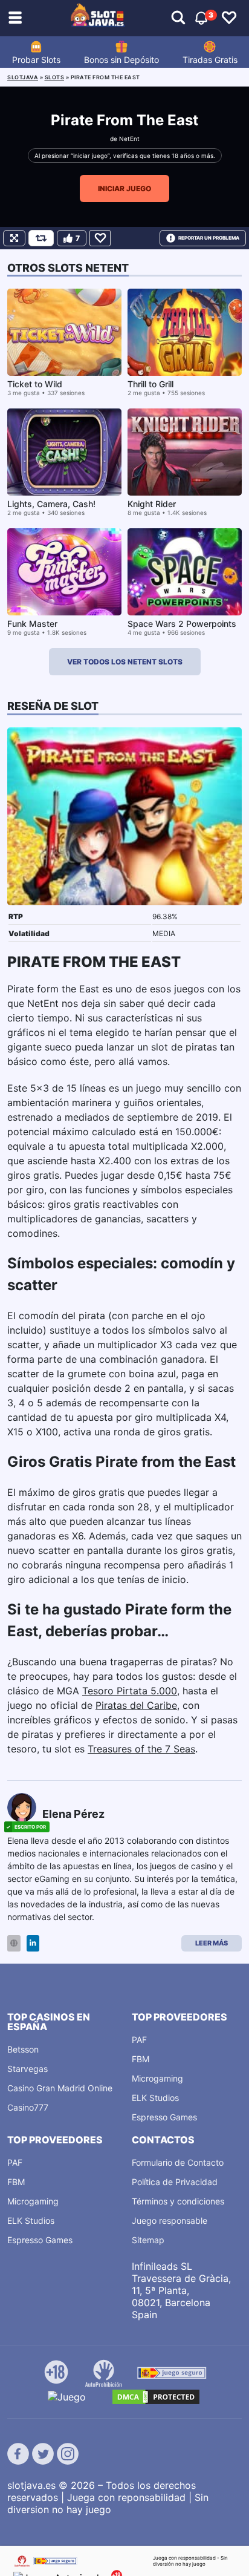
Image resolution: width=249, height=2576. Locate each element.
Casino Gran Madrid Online (60, 2088)
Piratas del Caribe (136, 1705)
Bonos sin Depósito (121, 60)
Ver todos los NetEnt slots (125, 662)
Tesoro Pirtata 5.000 (130, 1691)
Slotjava (23, 77)
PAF (139, 2040)
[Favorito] (100, 238)
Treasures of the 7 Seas (141, 1749)
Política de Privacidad (175, 2182)
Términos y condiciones (178, 2201)
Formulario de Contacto (178, 2162)
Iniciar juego (124, 188)
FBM (141, 2059)
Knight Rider (152, 504)
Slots (55, 77)
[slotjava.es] (98, 18)
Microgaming (157, 2078)
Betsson (23, 2049)
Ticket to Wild (35, 384)
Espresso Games (164, 2117)
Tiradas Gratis (210, 60)
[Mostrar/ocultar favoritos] (229, 18)
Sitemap (148, 2240)
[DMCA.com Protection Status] (156, 2397)
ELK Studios (155, 2098)
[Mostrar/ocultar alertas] (178, 18)
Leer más (212, 1943)
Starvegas (27, 2069)
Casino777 (28, 2107)
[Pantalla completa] (14, 238)
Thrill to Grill (150, 384)
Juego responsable (170, 2220)
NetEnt (129, 139)
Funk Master (32, 624)
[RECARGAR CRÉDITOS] (41, 238)
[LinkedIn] (33, 1943)
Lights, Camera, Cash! (51, 504)
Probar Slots (36, 60)
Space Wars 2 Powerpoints (182, 624)
